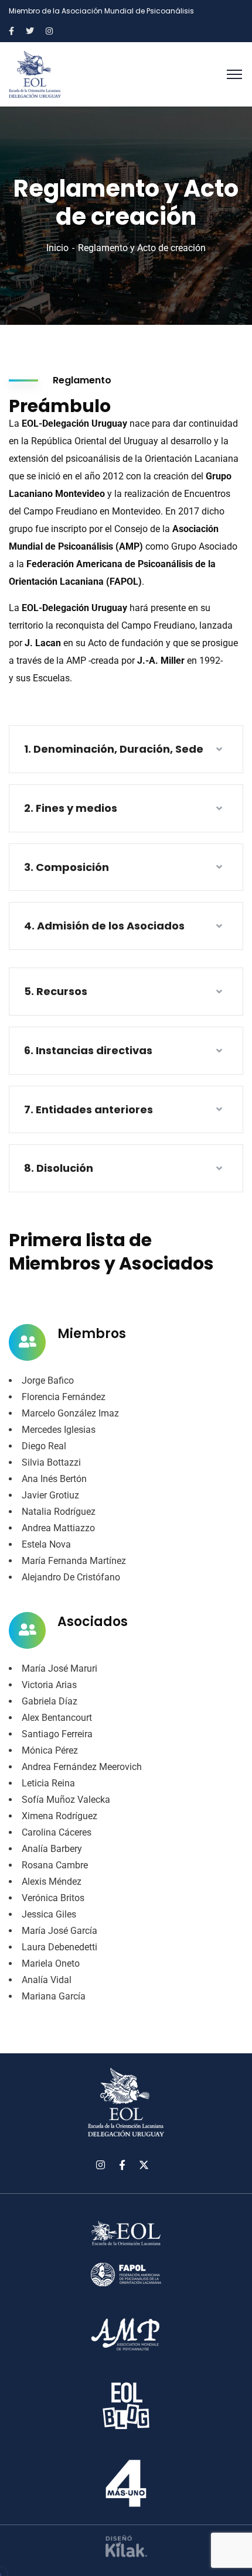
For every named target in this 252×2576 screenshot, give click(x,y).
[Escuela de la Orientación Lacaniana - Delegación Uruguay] (35, 73)
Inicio (57, 248)
